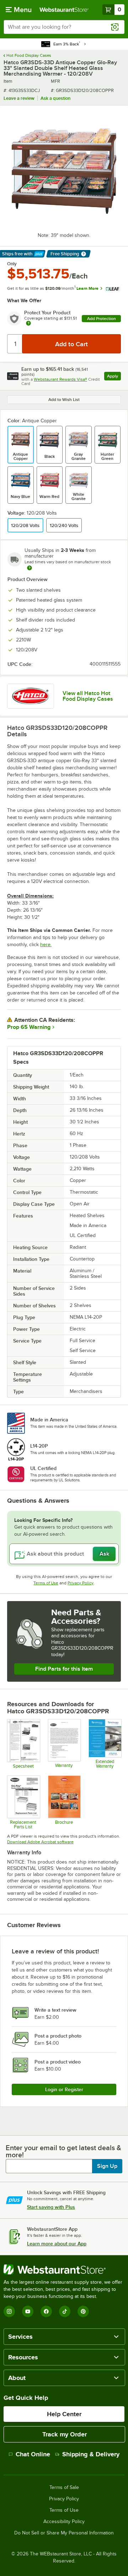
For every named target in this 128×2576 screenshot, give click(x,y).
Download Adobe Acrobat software (40, 1842)
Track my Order (65, 2434)
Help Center (64, 2414)
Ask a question (55, 98)
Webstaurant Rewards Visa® (60, 379)
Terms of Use (46, 1583)
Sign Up (107, 2166)
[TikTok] (65, 2311)
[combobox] (64, 27)
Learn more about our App (57, 2244)
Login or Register (64, 2089)
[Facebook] (46, 2311)
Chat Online (33, 2454)
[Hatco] (31, 696)
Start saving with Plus (51, 2207)
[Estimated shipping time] (30, 568)
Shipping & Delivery (91, 2454)
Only (12, 264)
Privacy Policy (81, 1583)
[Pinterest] (83, 2311)
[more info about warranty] (28, 324)
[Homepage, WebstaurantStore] (64, 10)
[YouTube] (28, 2311)
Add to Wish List (64, 400)
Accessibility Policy (64, 2522)
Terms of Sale (64, 2488)
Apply (114, 377)
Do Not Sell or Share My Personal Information (64, 2533)
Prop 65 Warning (29, 1027)
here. (46, 945)
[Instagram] (9, 2311)
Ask (104, 1554)
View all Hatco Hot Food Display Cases (88, 696)
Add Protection (102, 319)
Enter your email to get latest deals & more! (63, 2151)
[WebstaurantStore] (64, 2269)
